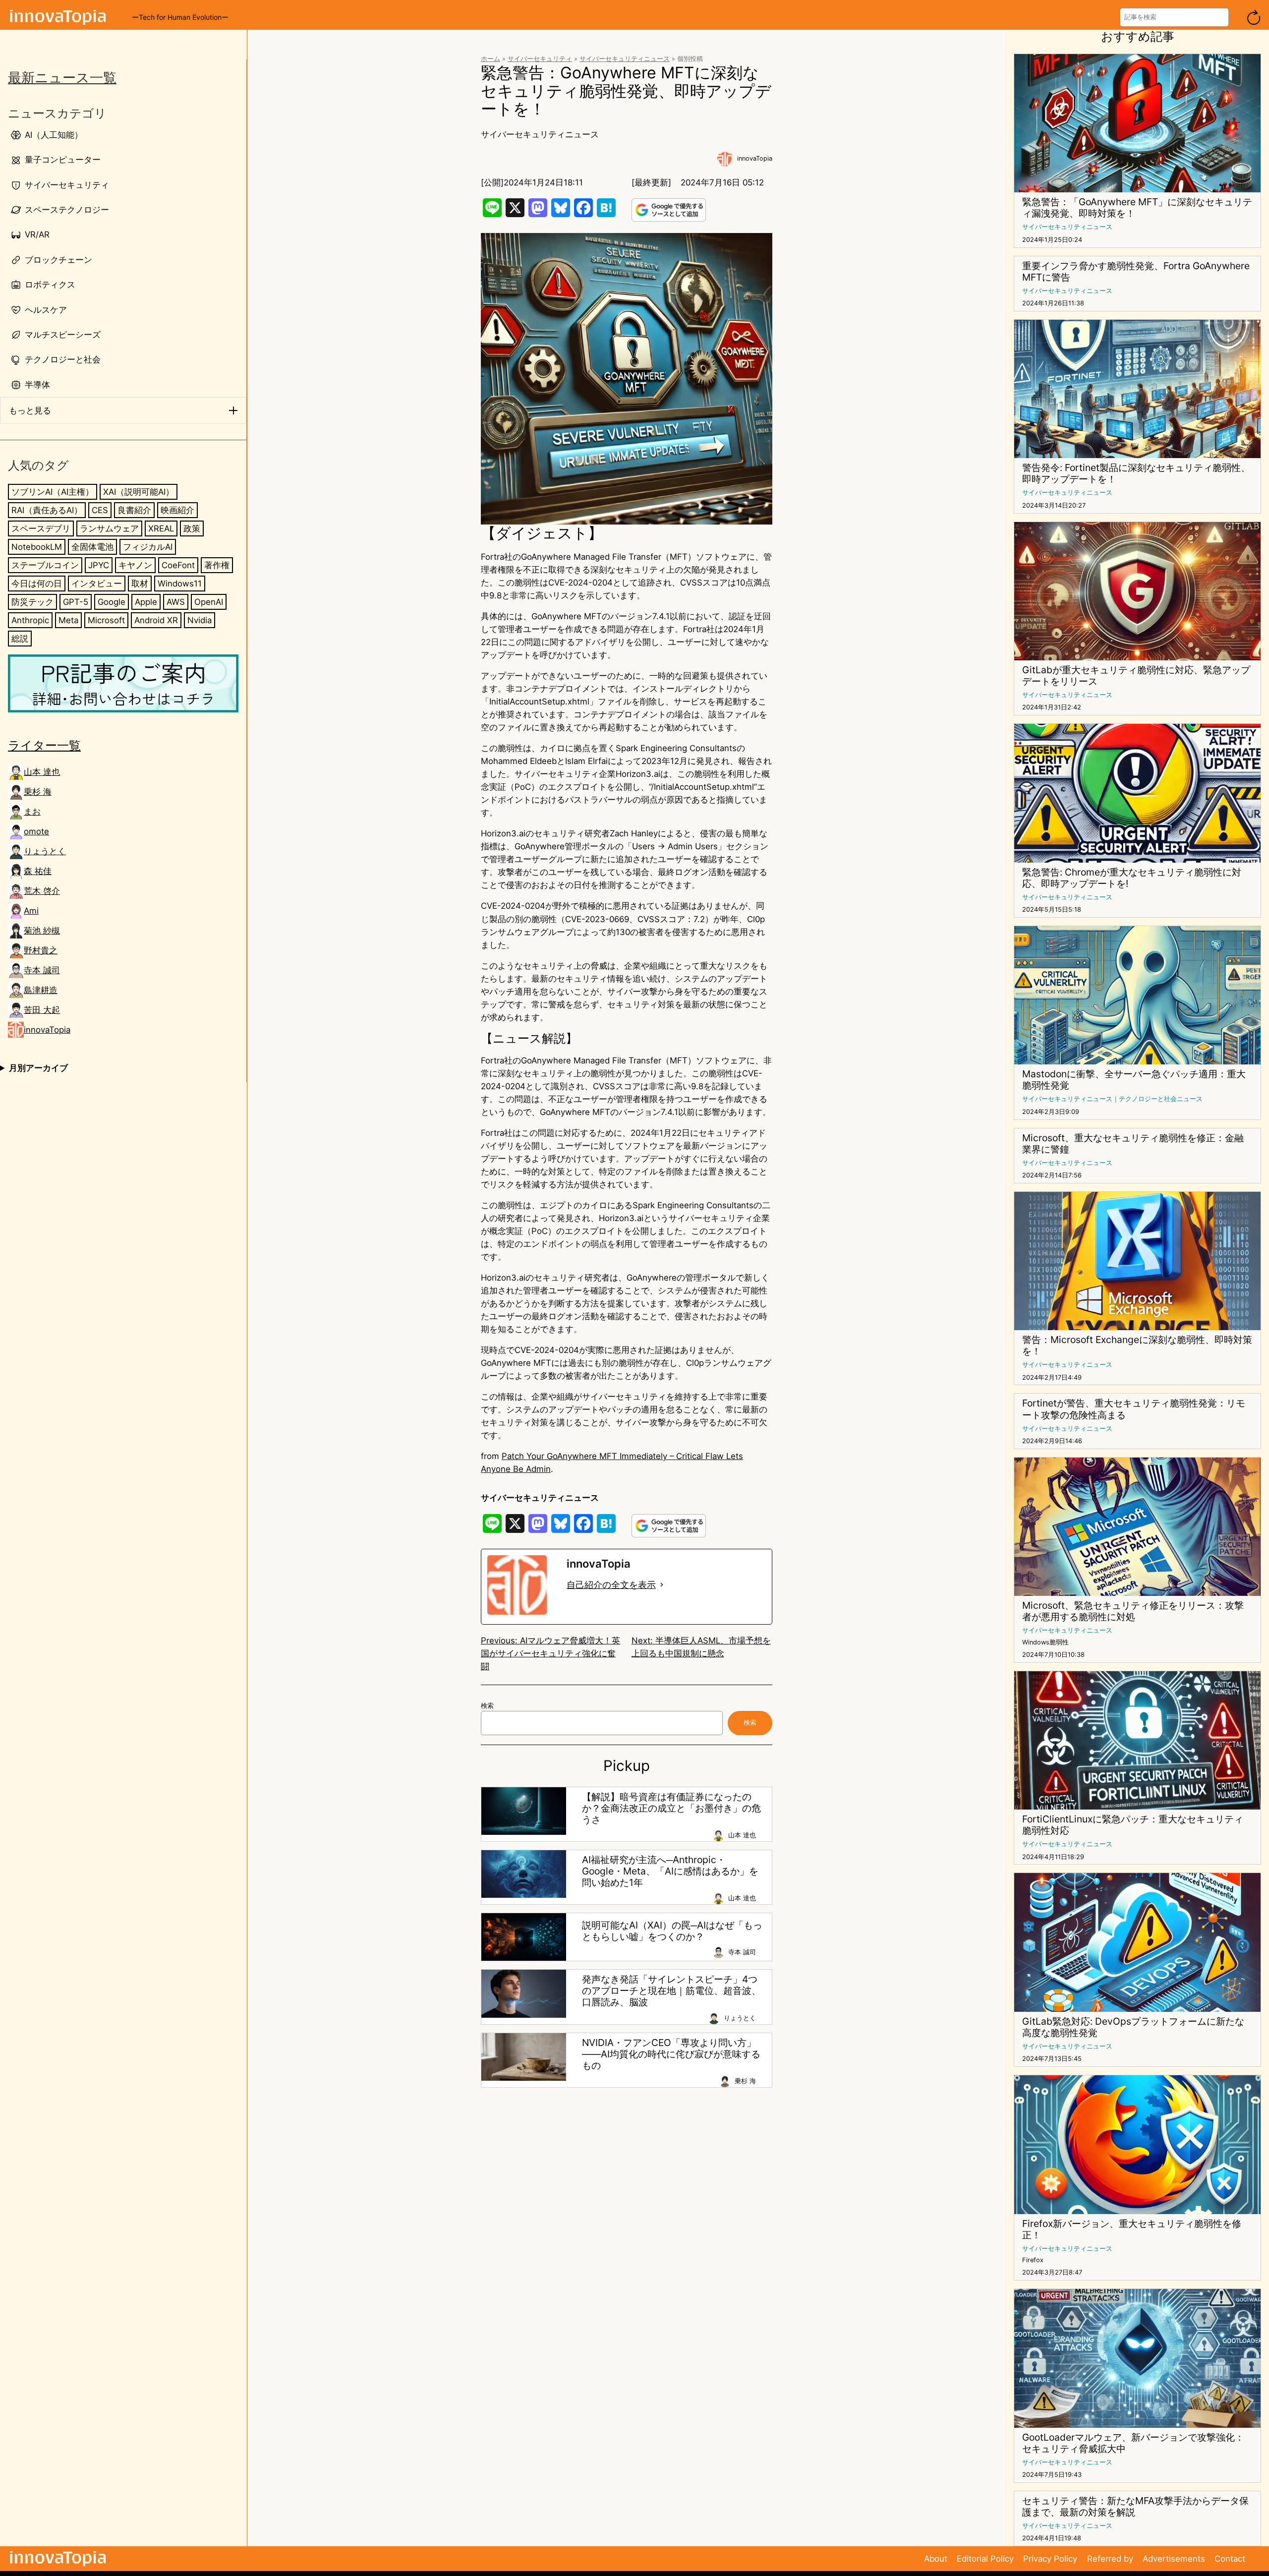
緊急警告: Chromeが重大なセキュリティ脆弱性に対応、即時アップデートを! (1132, 878)
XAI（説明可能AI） (139, 492)
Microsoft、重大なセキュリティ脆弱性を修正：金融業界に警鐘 (1133, 1144)
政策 (192, 528)
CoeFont (178, 565)
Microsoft (106, 620)
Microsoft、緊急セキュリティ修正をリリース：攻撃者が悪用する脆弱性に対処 (1133, 1611)
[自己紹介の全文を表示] (662, 1585)
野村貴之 (41, 950)
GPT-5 (76, 602)
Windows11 (180, 584)
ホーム (490, 59)
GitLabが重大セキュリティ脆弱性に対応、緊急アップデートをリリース (1136, 676)
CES (100, 510)
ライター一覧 (44, 745)
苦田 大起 (42, 1010)
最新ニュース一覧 (62, 78)
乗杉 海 (38, 792)
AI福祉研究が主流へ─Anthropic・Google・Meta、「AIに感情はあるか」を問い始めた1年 (670, 1871)
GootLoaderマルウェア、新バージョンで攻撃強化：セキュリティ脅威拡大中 (1133, 2443)
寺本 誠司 (42, 970)
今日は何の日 (37, 584)
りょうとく (45, 851)
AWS (176, 602)
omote (36, 831)
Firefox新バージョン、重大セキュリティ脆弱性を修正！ (1132, 2229)
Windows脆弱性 (1045, 1642)
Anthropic (30, 620)
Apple (146, 602)
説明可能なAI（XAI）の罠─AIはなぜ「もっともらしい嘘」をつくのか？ (672, 1931)
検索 (487, 1706)
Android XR (156, 620)
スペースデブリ (41, 528)
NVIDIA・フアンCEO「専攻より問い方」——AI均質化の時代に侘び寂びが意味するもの (671, 2054)
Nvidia (200, 620)
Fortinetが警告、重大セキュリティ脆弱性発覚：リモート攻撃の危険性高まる (1134, 1409)
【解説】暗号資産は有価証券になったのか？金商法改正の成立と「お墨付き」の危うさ (671, 1808)
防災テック (32, 602)
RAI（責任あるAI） (47, 510)
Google (112, 602)
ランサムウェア (109, 528)
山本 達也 (42, 772)
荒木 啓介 (42, 891)
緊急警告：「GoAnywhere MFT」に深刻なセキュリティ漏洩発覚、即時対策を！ (1137, 208)
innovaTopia (47, 1030)
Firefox (1033, 2260)
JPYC (99, 565)
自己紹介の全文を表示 (611, 1585)
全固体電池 (92, 547)
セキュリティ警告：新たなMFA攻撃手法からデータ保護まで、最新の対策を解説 (1135, 2507)
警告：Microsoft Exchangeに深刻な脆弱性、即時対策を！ (1137, 1346)
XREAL (161, 528)
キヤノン (135, 565)
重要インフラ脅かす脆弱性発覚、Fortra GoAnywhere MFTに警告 (1136, 272)
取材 (140, 584)
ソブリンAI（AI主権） (53, 492)
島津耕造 (41, 990)
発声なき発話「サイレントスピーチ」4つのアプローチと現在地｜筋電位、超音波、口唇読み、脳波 (671, 1991)
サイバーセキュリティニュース (625, 59)
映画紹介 (177, 510)
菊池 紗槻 (42, 931)
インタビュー (97, 584)
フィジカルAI (148, 547)
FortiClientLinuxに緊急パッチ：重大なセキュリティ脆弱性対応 (1133, 1825)
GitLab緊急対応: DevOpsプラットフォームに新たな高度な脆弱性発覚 (1133, 2027)
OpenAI (209, 602)
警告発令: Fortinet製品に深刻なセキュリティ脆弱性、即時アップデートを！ (1136, 473)
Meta (68, 620)
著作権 (217, 565)
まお (32, 812)
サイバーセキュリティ (540, 59)
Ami (31, 911)
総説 (20, 639)
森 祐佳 (38, 871)
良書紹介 (134, 510)
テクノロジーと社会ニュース (1161, 1099)
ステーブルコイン (45, 565)
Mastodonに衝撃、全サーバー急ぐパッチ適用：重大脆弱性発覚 (1134, 1080)
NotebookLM (37, 547)
